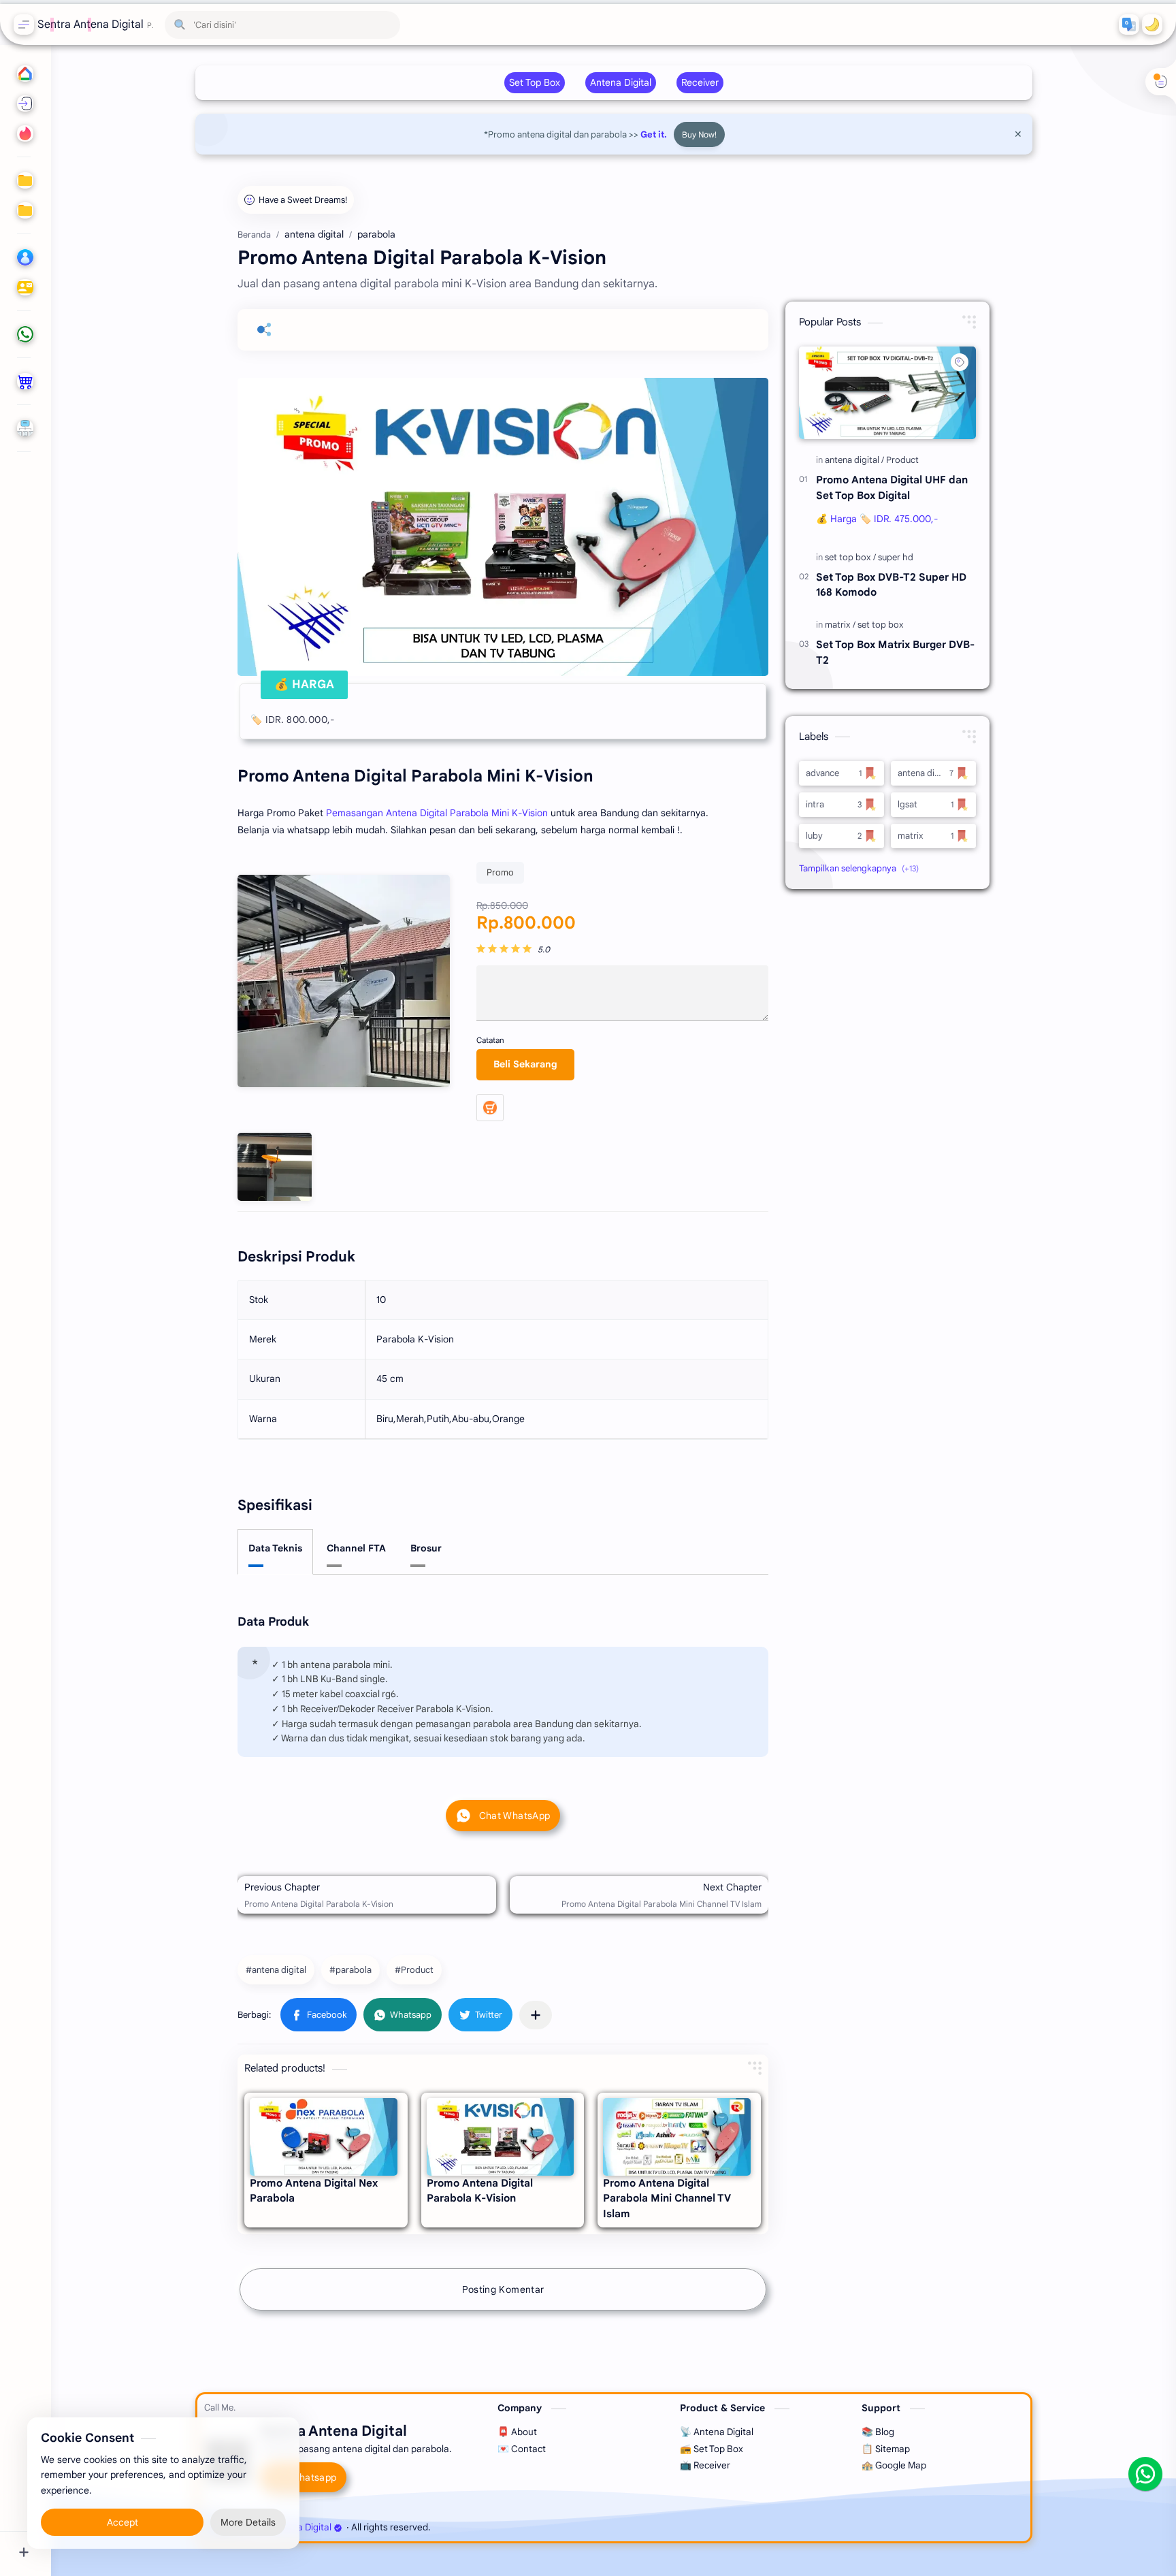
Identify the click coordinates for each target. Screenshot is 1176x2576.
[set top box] (850, 557)
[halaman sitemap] (24, 428)
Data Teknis (275, 1548)
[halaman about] (24, 257)
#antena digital (276, 1970)
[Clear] (388, 25)
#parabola (350, 1970)
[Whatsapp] (1145, 2474)
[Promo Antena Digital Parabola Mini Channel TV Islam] (677, 2137)
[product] (24, 381)
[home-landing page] (24, 133)
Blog (500, 2527)
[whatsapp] (24, 334)
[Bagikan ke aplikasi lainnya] (536, 2015)
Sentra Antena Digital (91, 25)
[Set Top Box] (535, 83)
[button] (1129, 25)
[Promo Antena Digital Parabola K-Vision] (501, 2137)
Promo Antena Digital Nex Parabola (314, 2191)
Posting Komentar (503, 2289)
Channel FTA (356, 1548)
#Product (414, 1970)
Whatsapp (314, 2477)
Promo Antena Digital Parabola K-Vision (480, 2191)
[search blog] (24, 103)
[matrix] (840, 625)
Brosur (426, 1548)
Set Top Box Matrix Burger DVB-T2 (895, 652)
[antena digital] (854, 460)
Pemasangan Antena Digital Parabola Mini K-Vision (437, 813)
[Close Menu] (1018, 134)
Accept (122, 2522)
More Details (248, 2522)
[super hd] (896, 557)
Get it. (654, 134)
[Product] (902, 460)
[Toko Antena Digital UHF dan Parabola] (490, 1108)
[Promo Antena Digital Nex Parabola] (324, 2137)
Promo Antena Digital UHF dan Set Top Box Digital (892, 487)
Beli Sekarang (525, 1064)
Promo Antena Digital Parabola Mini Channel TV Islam (667, 2199)
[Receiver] (700, 83)
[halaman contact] (24, 287)
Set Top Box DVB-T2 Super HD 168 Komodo (891, 585)
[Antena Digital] (621, 83)
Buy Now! (699, 134)
